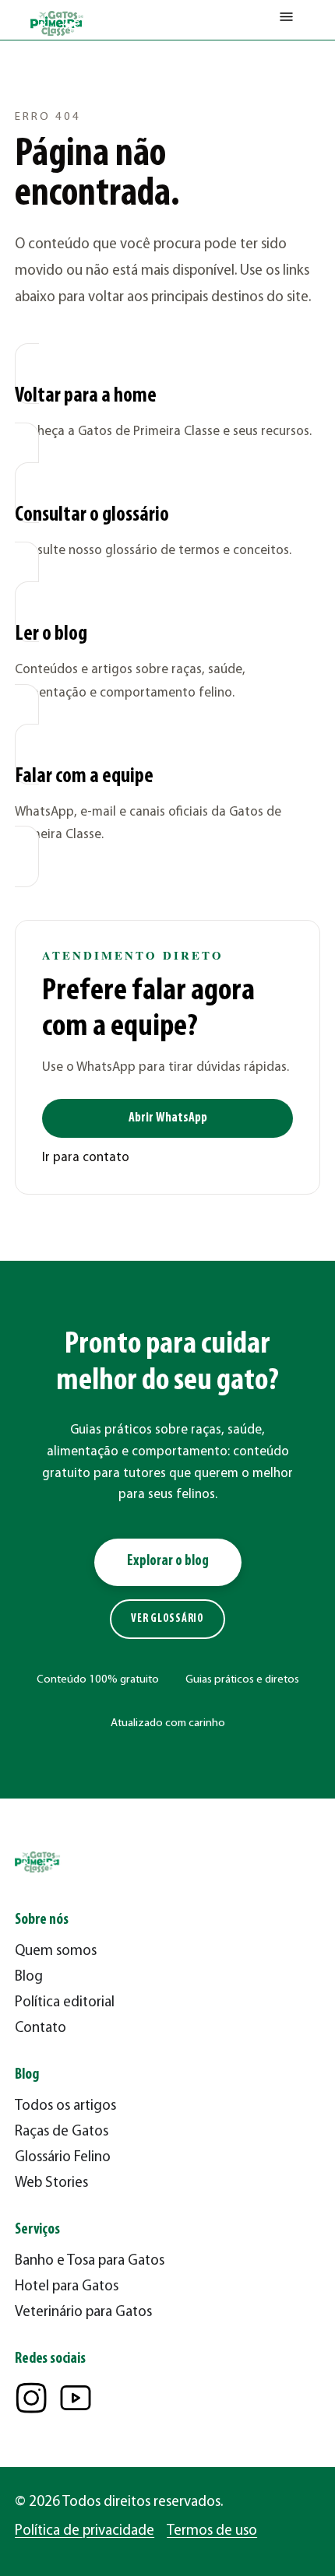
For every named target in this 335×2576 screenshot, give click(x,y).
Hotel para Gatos (67, 2287)
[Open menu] (286, 20)
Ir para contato (86, 1158)
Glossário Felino (63, 2158)
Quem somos (56, 1951)
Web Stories (51, 2183)
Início (28, 74)
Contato (41, 2029)
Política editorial (65, 2003)
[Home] (58, 23)
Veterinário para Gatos (83, 2313)
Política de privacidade (85, 2531)
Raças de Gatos (62, 2132)
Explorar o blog (168, 1562)
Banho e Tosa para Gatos (90, 2261)
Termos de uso (212, 2531)
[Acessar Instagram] (31, 2398)
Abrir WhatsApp (168, 1118)
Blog (29, 1977)
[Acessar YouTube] (76, 2398)
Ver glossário (167, 1619)
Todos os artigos (65, 2106)
